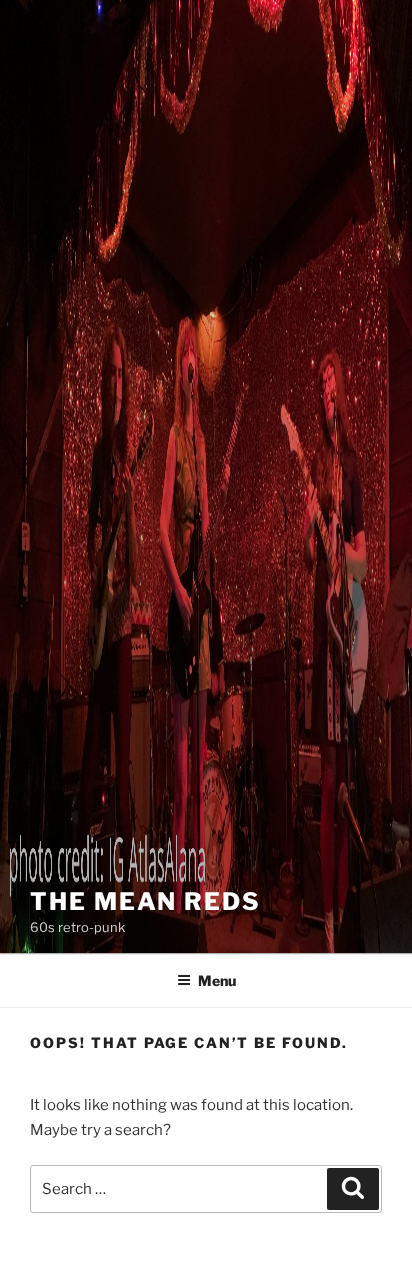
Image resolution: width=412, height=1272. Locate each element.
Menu (217, 980)
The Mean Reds (145, 901)
